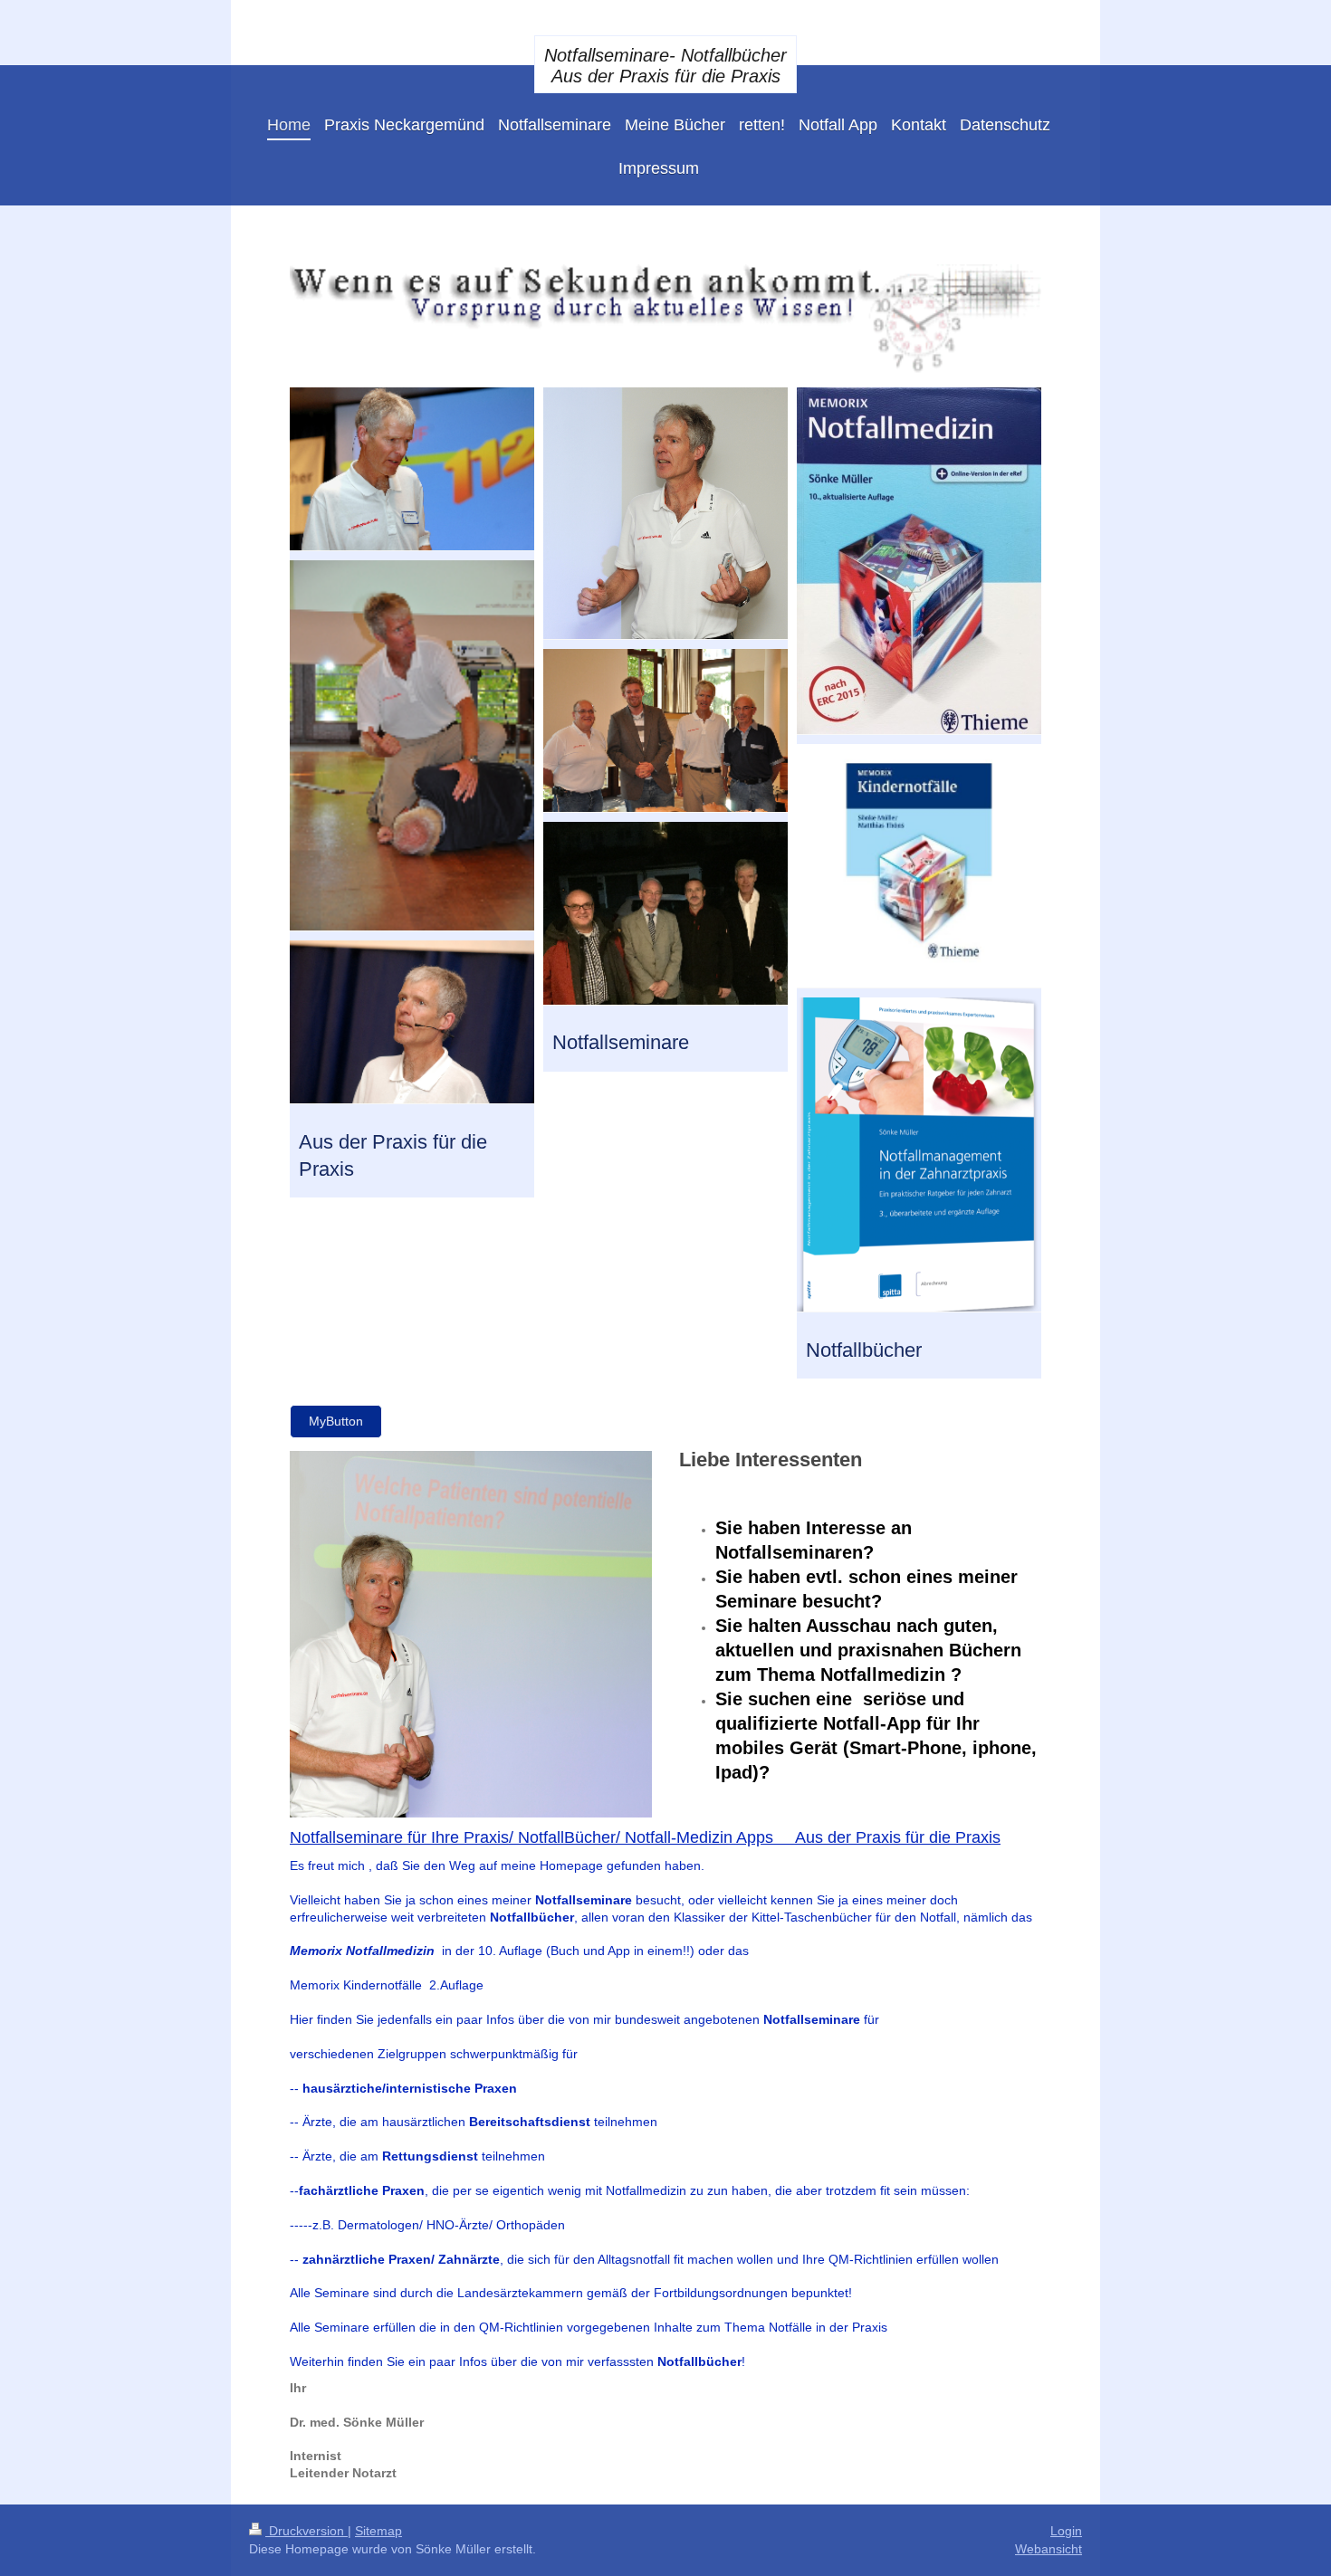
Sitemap (378, 2531)
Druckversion (306, 2531)
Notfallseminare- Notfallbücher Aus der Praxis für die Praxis (665, 66)
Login (1066, 2531)
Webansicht (1049, 2549)
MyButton (336, 1421)
